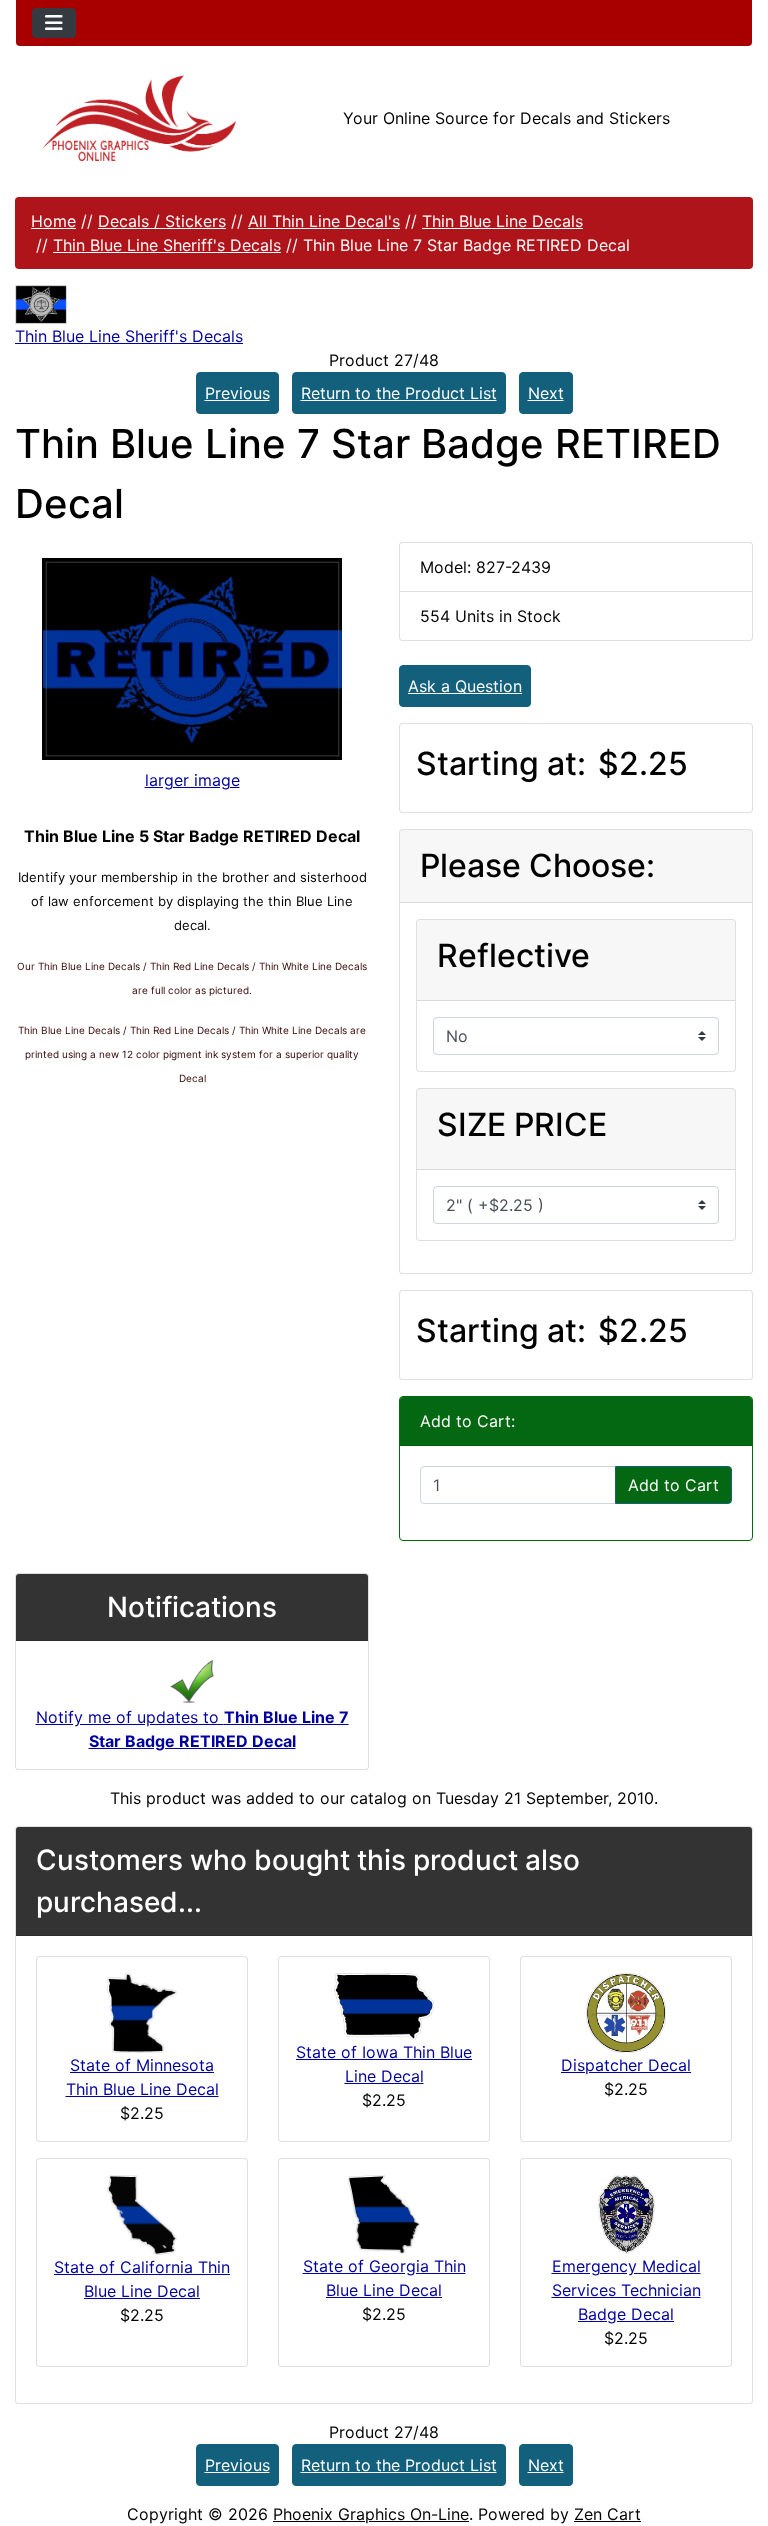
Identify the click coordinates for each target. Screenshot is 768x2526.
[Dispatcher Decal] (626, 2011)
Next (546, 393)
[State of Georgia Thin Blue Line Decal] (384, 2213)
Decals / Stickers (162, 221)
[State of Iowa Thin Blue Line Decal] (384, 2005)
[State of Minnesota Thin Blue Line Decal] (142, 2011)
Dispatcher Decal (626, 2065)
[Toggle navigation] (54, 23)
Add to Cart (673, 1485)
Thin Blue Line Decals (502, 221)
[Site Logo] (138, 118)
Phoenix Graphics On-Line (371, 2514)
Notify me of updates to (192, 1729)
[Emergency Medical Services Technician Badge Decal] (626, 2213)
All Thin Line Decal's (324, 221)
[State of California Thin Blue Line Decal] (142, 2213)
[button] (731, 2427)
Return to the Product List (399, 393)
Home (53, 221)
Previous (237, 393)
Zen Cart (607, 2514)
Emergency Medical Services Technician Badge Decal (626, 2290)
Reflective (513, 955)
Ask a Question (465, 686)
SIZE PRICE (522, 1124)
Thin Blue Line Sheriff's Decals (167, 245)
